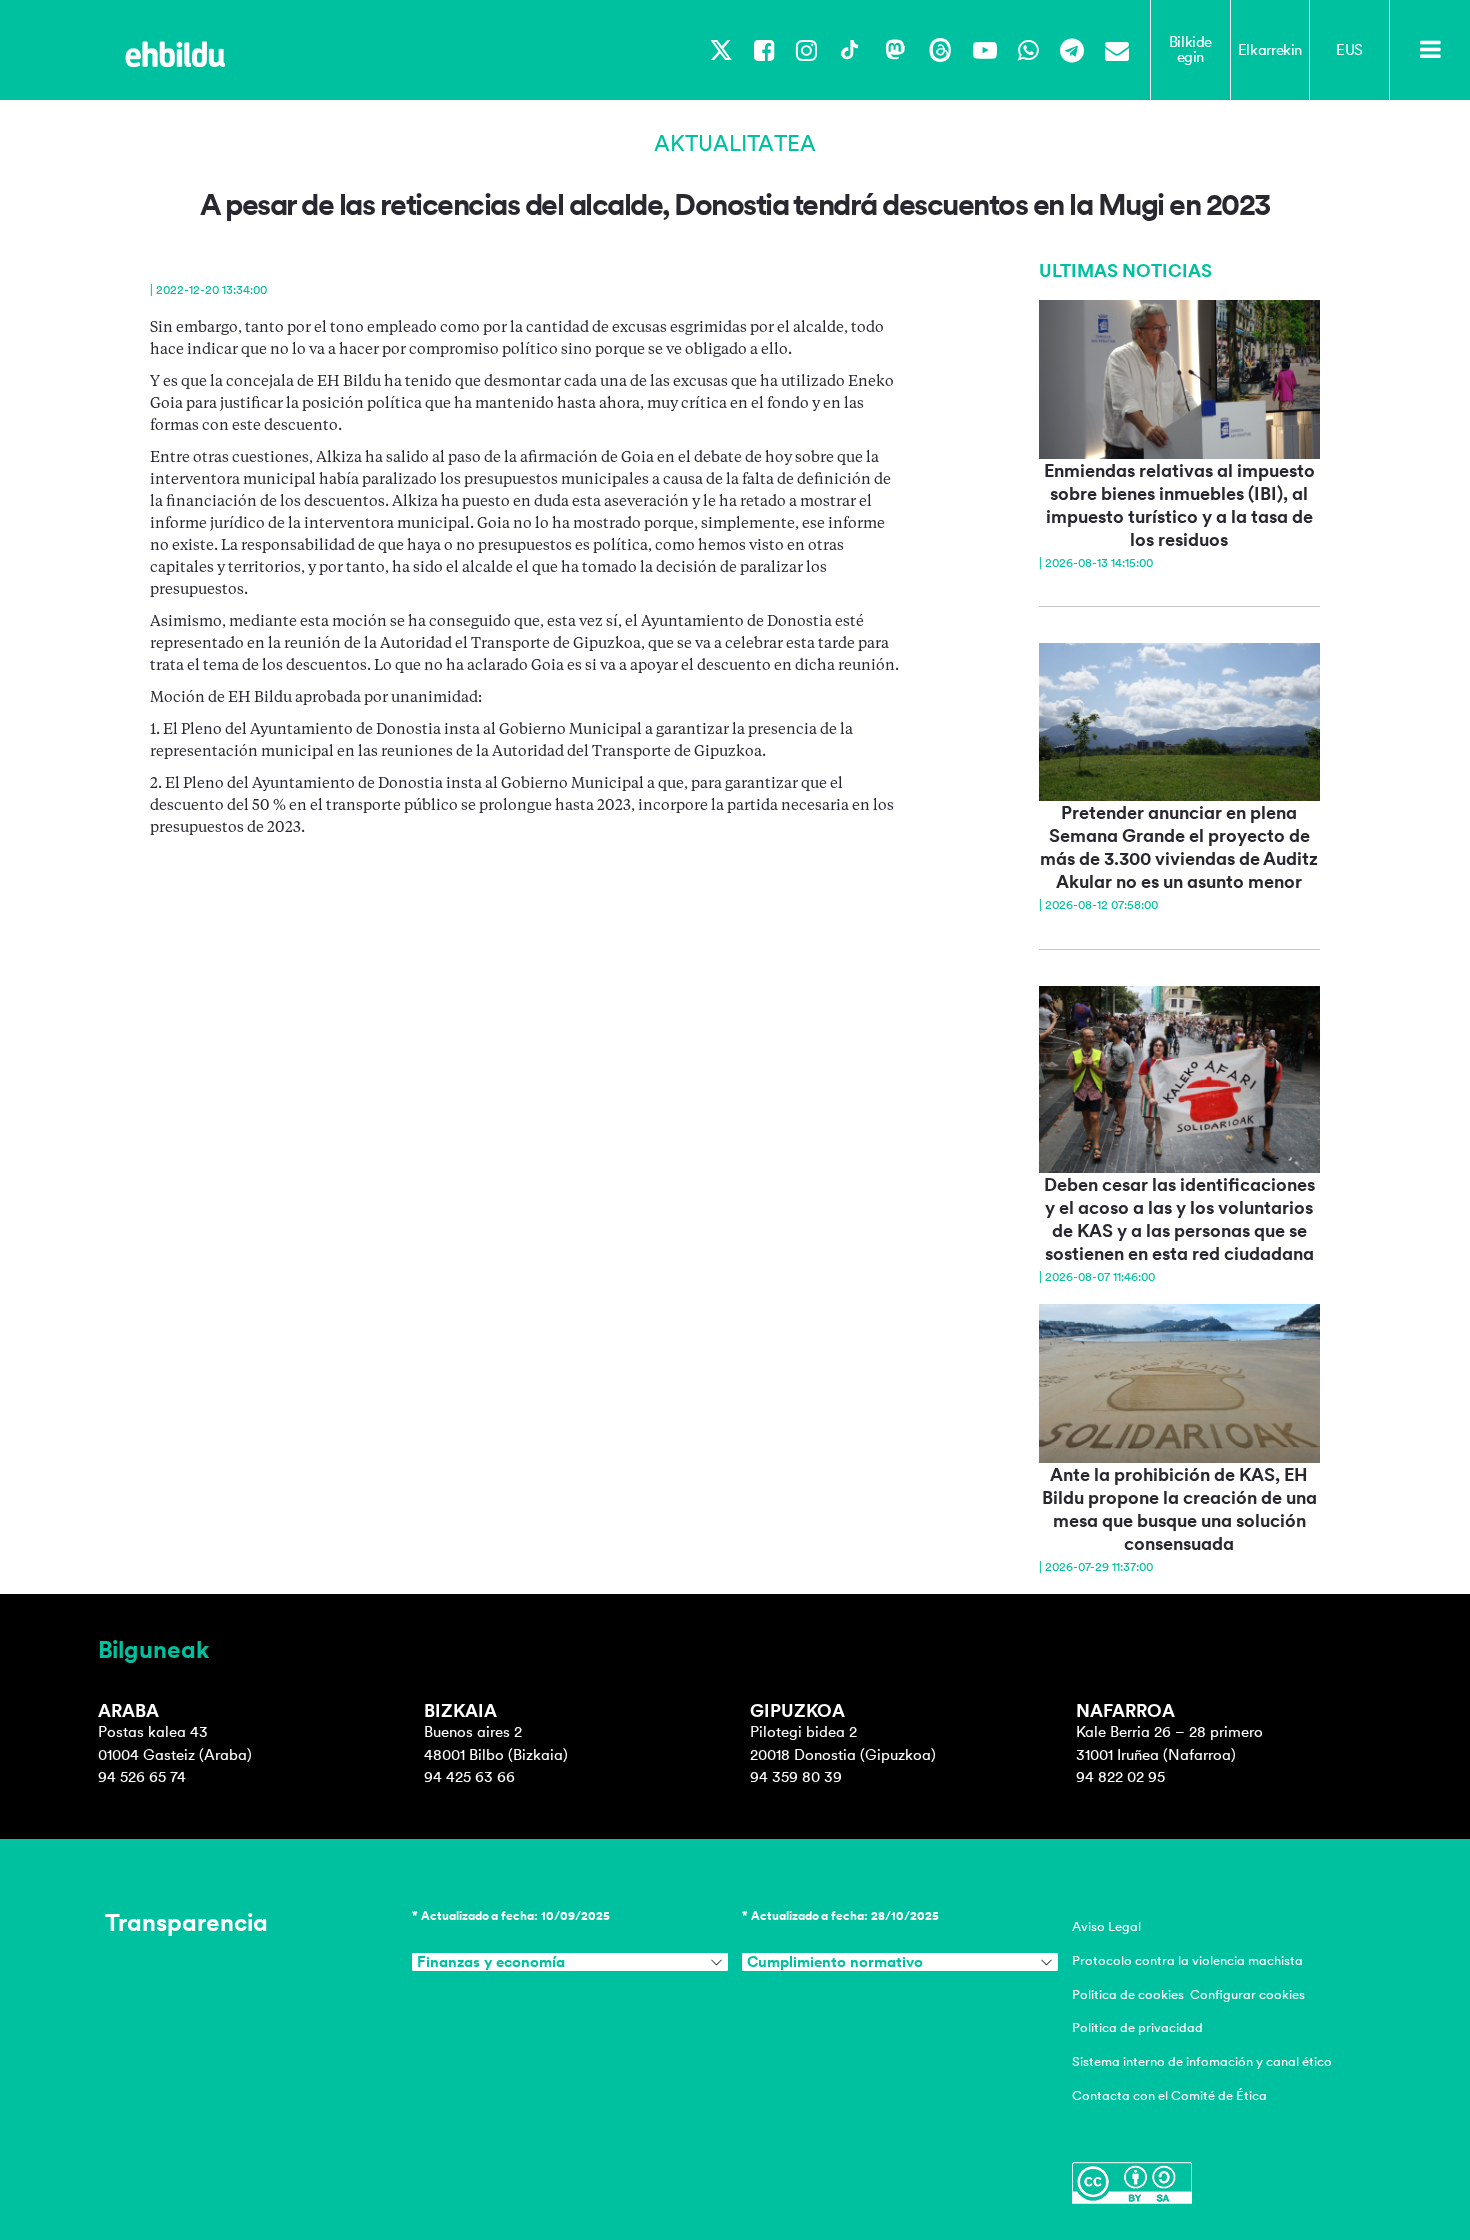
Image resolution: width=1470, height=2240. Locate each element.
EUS (1349, 50)
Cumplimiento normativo (835, 1962)
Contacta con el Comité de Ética (1169, 2095)
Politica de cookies (1128, 1994)
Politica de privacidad (1137, 2027)
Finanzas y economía (491, 1962)
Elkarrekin (1270, 50)
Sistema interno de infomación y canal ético (1202, 2061)
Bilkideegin (1190, 49)
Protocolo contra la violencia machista (1187, 1960)
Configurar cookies (1247, 1994)
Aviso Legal (1106, 1926)
